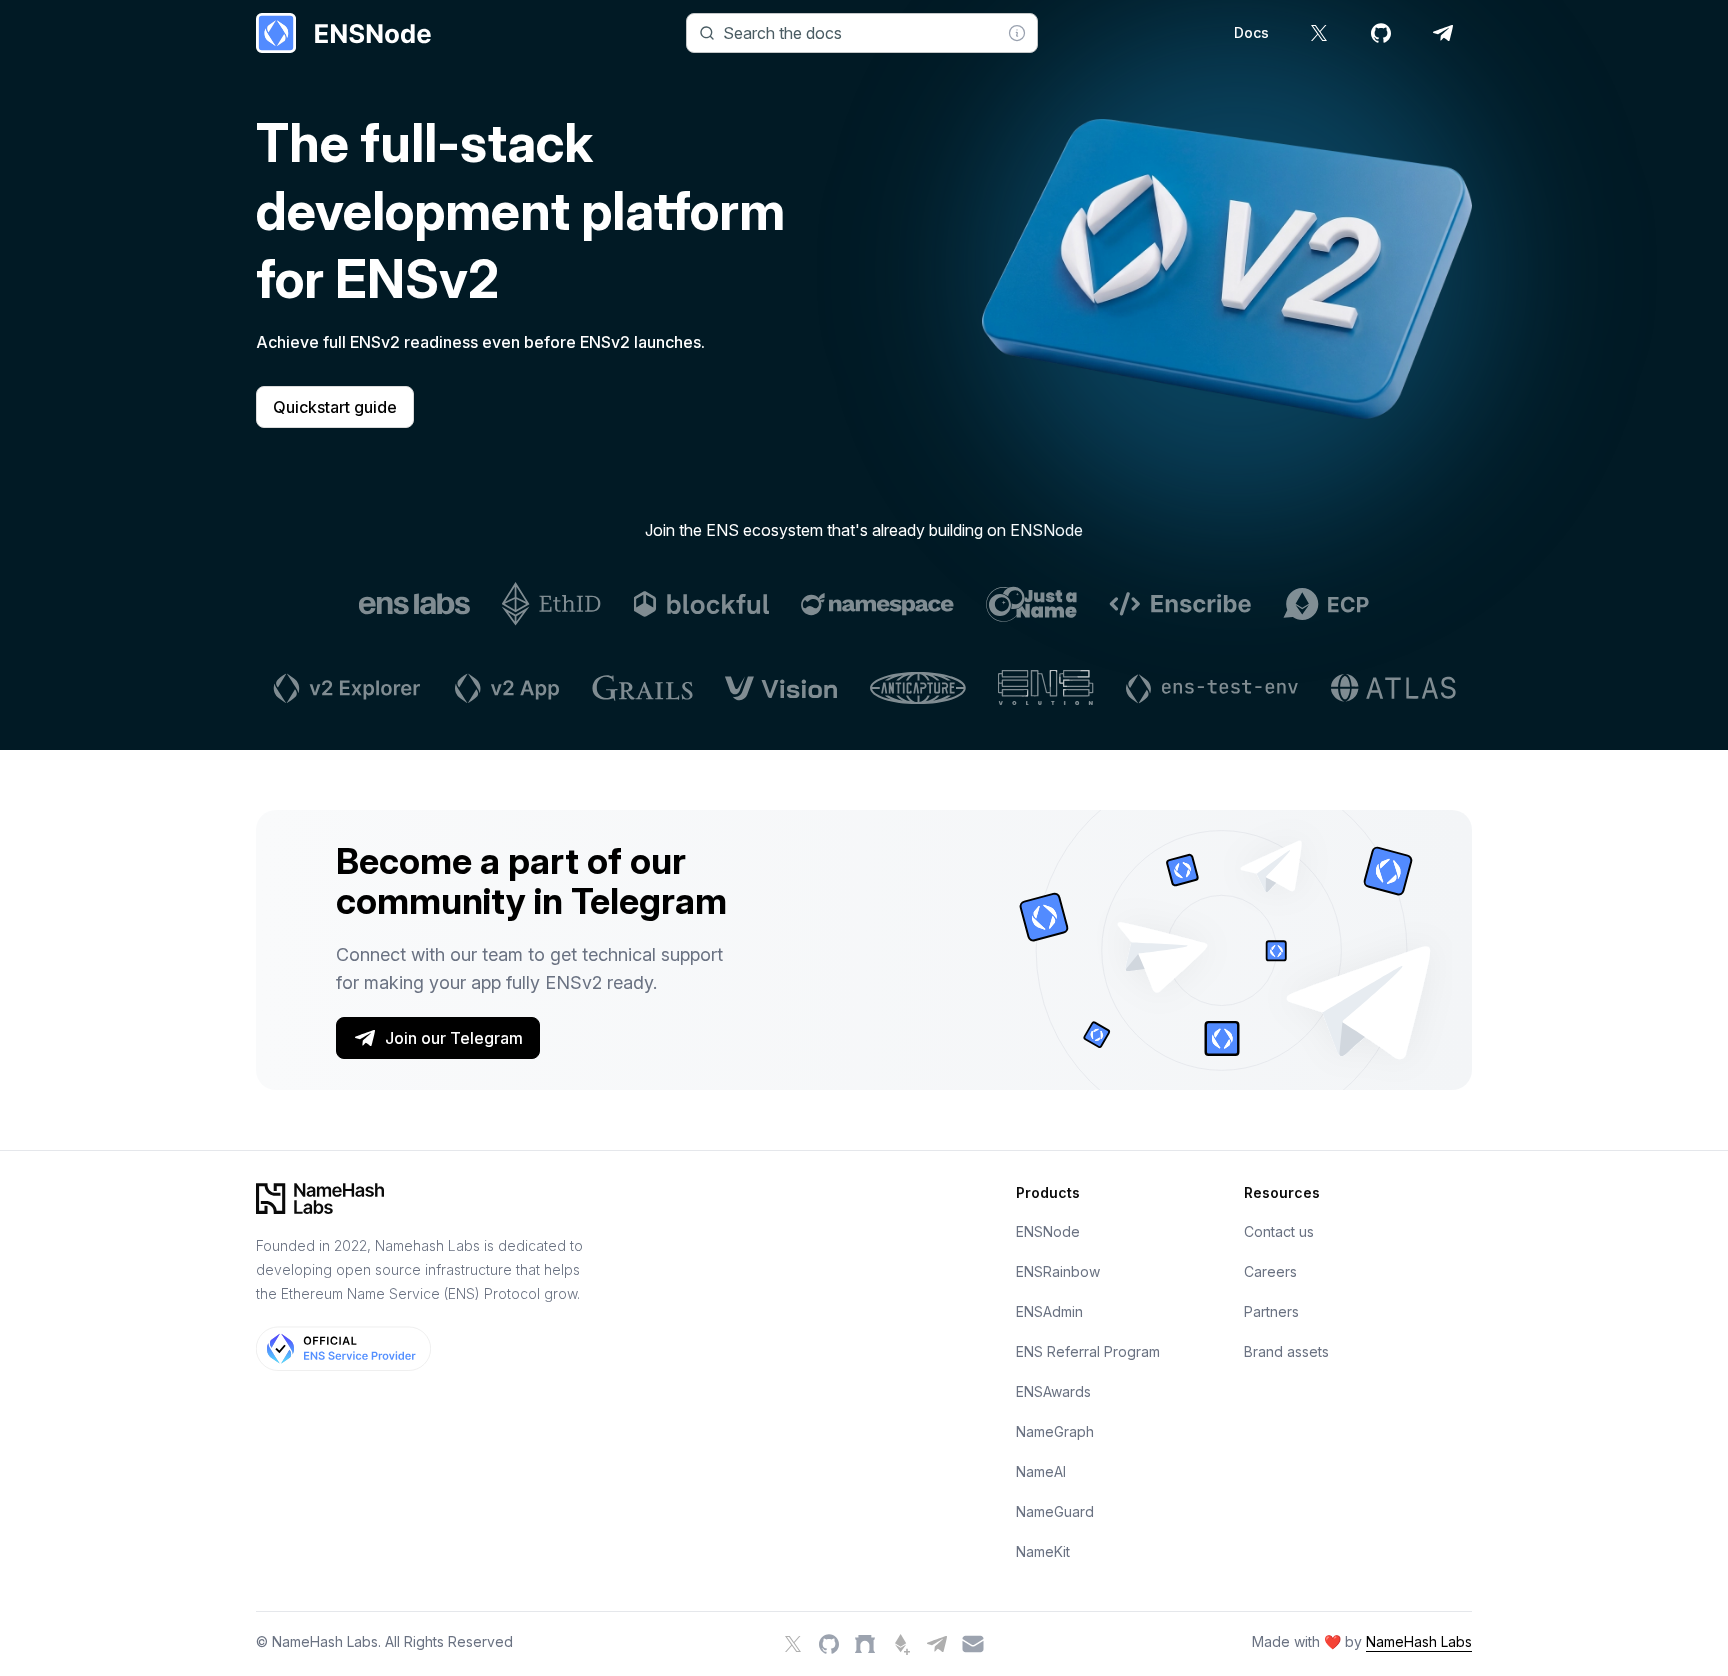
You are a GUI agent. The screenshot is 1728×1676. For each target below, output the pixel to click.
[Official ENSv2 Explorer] (345, 688)
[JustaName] (1031, 604)
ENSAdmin (1049, 1311)
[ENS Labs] (414, 604)
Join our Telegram (454, 1038)
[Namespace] (877, 604)
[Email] (973, 1644)
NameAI (1041, 1471)
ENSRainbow (1058, 1271)
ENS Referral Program (1088, 1351)
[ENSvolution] (1046, 688)
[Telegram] (937, 1644)
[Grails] (642, 688)
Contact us (1279, 1231)
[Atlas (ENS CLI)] (1393, 688)
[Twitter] (793, 1644)
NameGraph (1055, 1431)
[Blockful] (701, 604)
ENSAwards (1053, 1391)
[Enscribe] (1180, 604)
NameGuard (1055, 1511)
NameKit (1043, 1551)
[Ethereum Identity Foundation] (552, 604)
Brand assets (1286, 1351)
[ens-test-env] (1212, 688)
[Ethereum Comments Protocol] (1326, 604)
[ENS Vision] (781, 688)
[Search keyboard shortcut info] (1017, 33)
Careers (1270, 1271)
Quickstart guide (335, 407)
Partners (1271, 1311)
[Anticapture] (918, 688)
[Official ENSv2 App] (506, 688)
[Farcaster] (865, 1644)
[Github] (829, 1644)
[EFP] (901, 1644)
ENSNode (1048, 1231)
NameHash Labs (1419, 1641)
